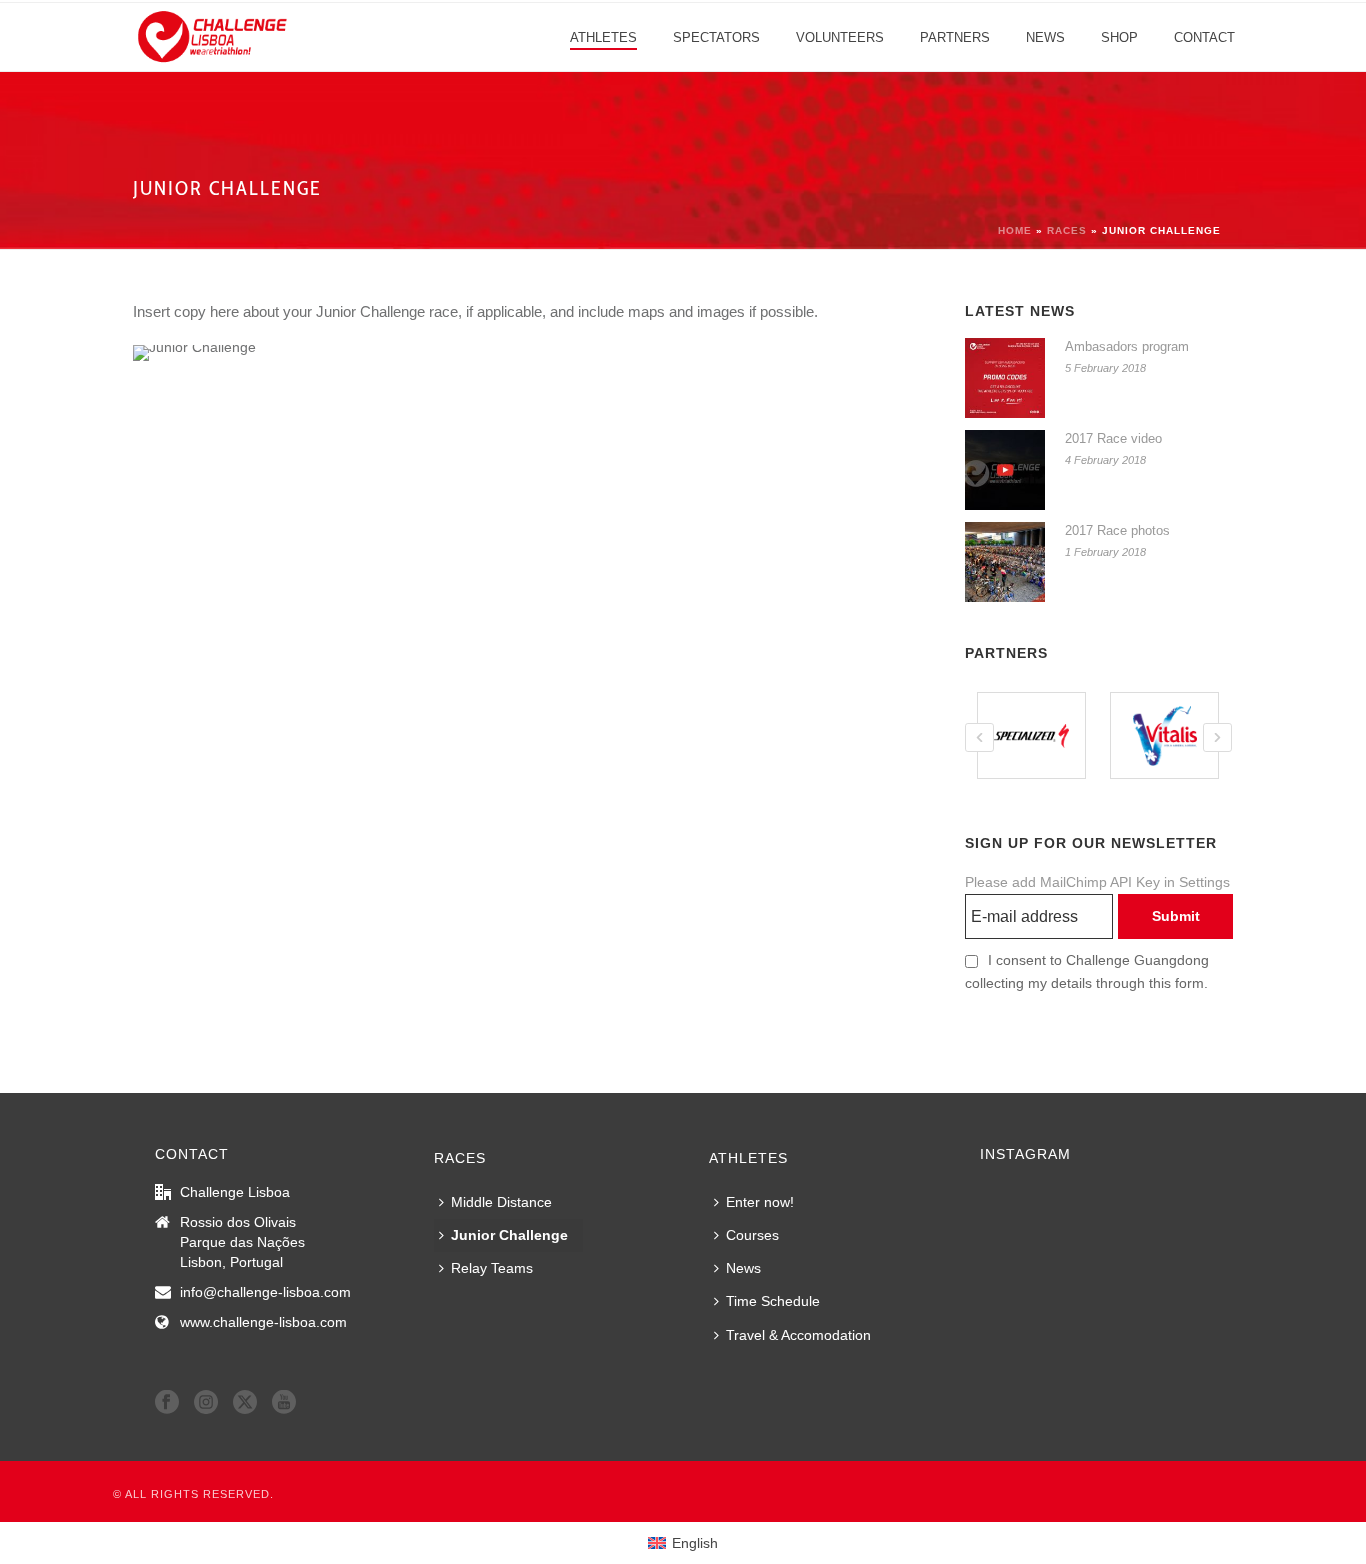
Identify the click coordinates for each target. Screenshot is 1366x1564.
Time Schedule (773, 1301)
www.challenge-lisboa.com (263, 1322)
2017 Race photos (1117, 530)
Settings (1204, 882)
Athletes (603, 37)
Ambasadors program (1127, 346)
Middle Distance (501, 1202)
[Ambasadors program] (1005, 378)
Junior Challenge (509, 1235)
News (1045, 37)
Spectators (716, 37)
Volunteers (840, 37)
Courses (752, 1235)
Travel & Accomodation (798, 1335)
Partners (955, 37)
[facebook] (167, 1403)
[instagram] (206, 1403)
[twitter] (245, 1403)
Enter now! (760, 1202)
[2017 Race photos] (1005, 562)
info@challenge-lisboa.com (265, 1292)
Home (1015, 230)
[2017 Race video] (1005, 470)
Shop (1119, 37)
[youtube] (284, 1403)
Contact (1204, 37)
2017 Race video (1113, 438)
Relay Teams (492, 1268)
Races (1067, 230)
